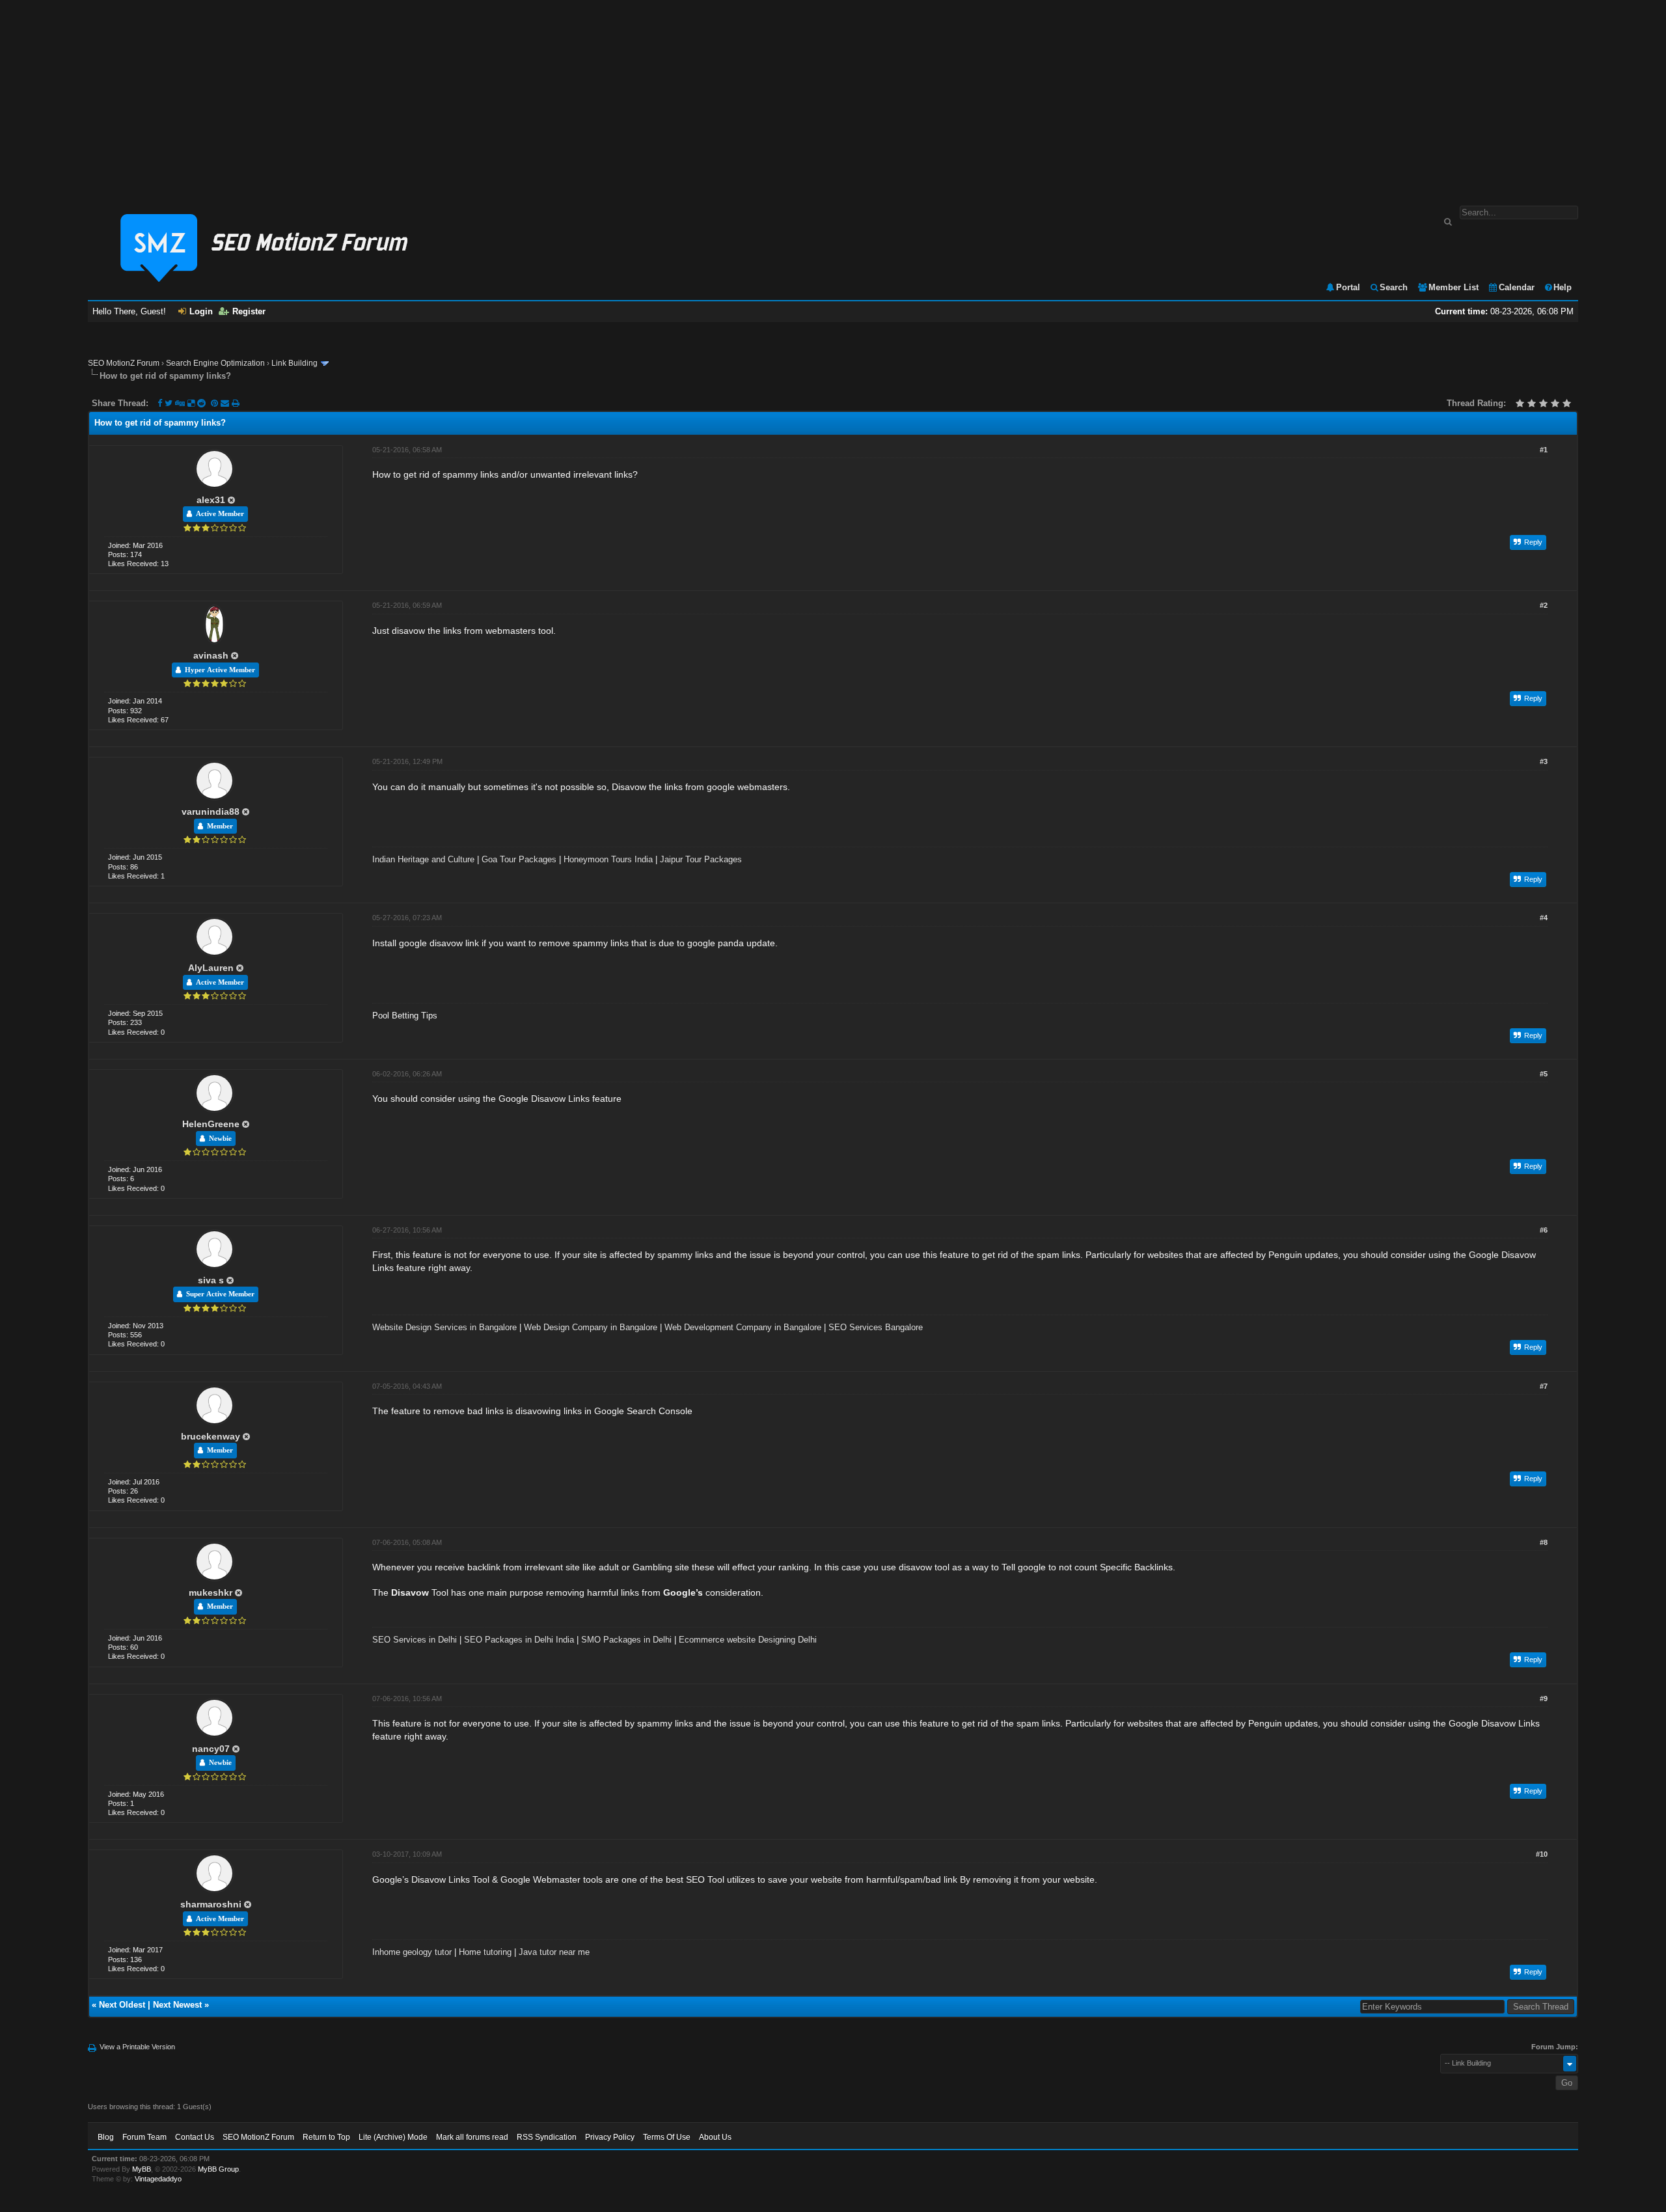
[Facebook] (160, 403)
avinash (211, 655)
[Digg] (180, 403)
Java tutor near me (554, 1952)
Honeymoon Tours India (608, 859)
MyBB (142, 2169)
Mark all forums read (472, 2137)
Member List (1454, 287)
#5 (1544, 1074)
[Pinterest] (216, 403)
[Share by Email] (226, 403)
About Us (715, 2137)
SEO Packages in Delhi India (519, 1640)
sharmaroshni (211, 1904)
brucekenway (211, 1436)
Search (1394, 287)
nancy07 (211, 1749)
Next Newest (177, 2005)
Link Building (294, 363)
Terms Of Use (667, 2137)
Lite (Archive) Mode (393, 2137)
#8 (1544, 1542)
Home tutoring (485, 1952)
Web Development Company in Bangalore (743, 1327)
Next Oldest (122, 2005)
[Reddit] (201, 403)
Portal (1348, 287)
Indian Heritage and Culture (423, 859)
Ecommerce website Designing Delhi (748, 1640)
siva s (211, 1280)
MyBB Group (218, 2169)
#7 (1544, 1386)
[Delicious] (191, 403)
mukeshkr (211, 1592)
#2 (1544, 605)
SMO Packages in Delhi (626, 1640)
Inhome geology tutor (412, 1952)
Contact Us (195, 2137)
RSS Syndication (547, 2137)
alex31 (211, 500)
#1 (1544, 450)
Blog (106, 2137)
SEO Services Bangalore (876, 1327)
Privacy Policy (610, 2137)
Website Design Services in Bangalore (444, 1327)
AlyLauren (211, 968)
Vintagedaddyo (158, 2179)
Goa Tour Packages (519, 859)
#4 (1544, 918)
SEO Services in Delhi (415, 1640)
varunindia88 (211, 812)
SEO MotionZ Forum (124, 363)
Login (201, 311)
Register (249, 311)
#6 (1544, 1230)
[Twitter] (169, 403)
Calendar (1517, 287)
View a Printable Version (137, 2047)
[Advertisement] (833, 96)
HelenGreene (211, 1124)
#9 (1544, 1699)
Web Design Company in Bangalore (591, 1327)
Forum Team (144, 2137)
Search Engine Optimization (215, 363)
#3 (1544, 761)
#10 (1542, 1854)
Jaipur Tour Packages (701, 859)
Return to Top (326, 2137)
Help (1563, 287)
